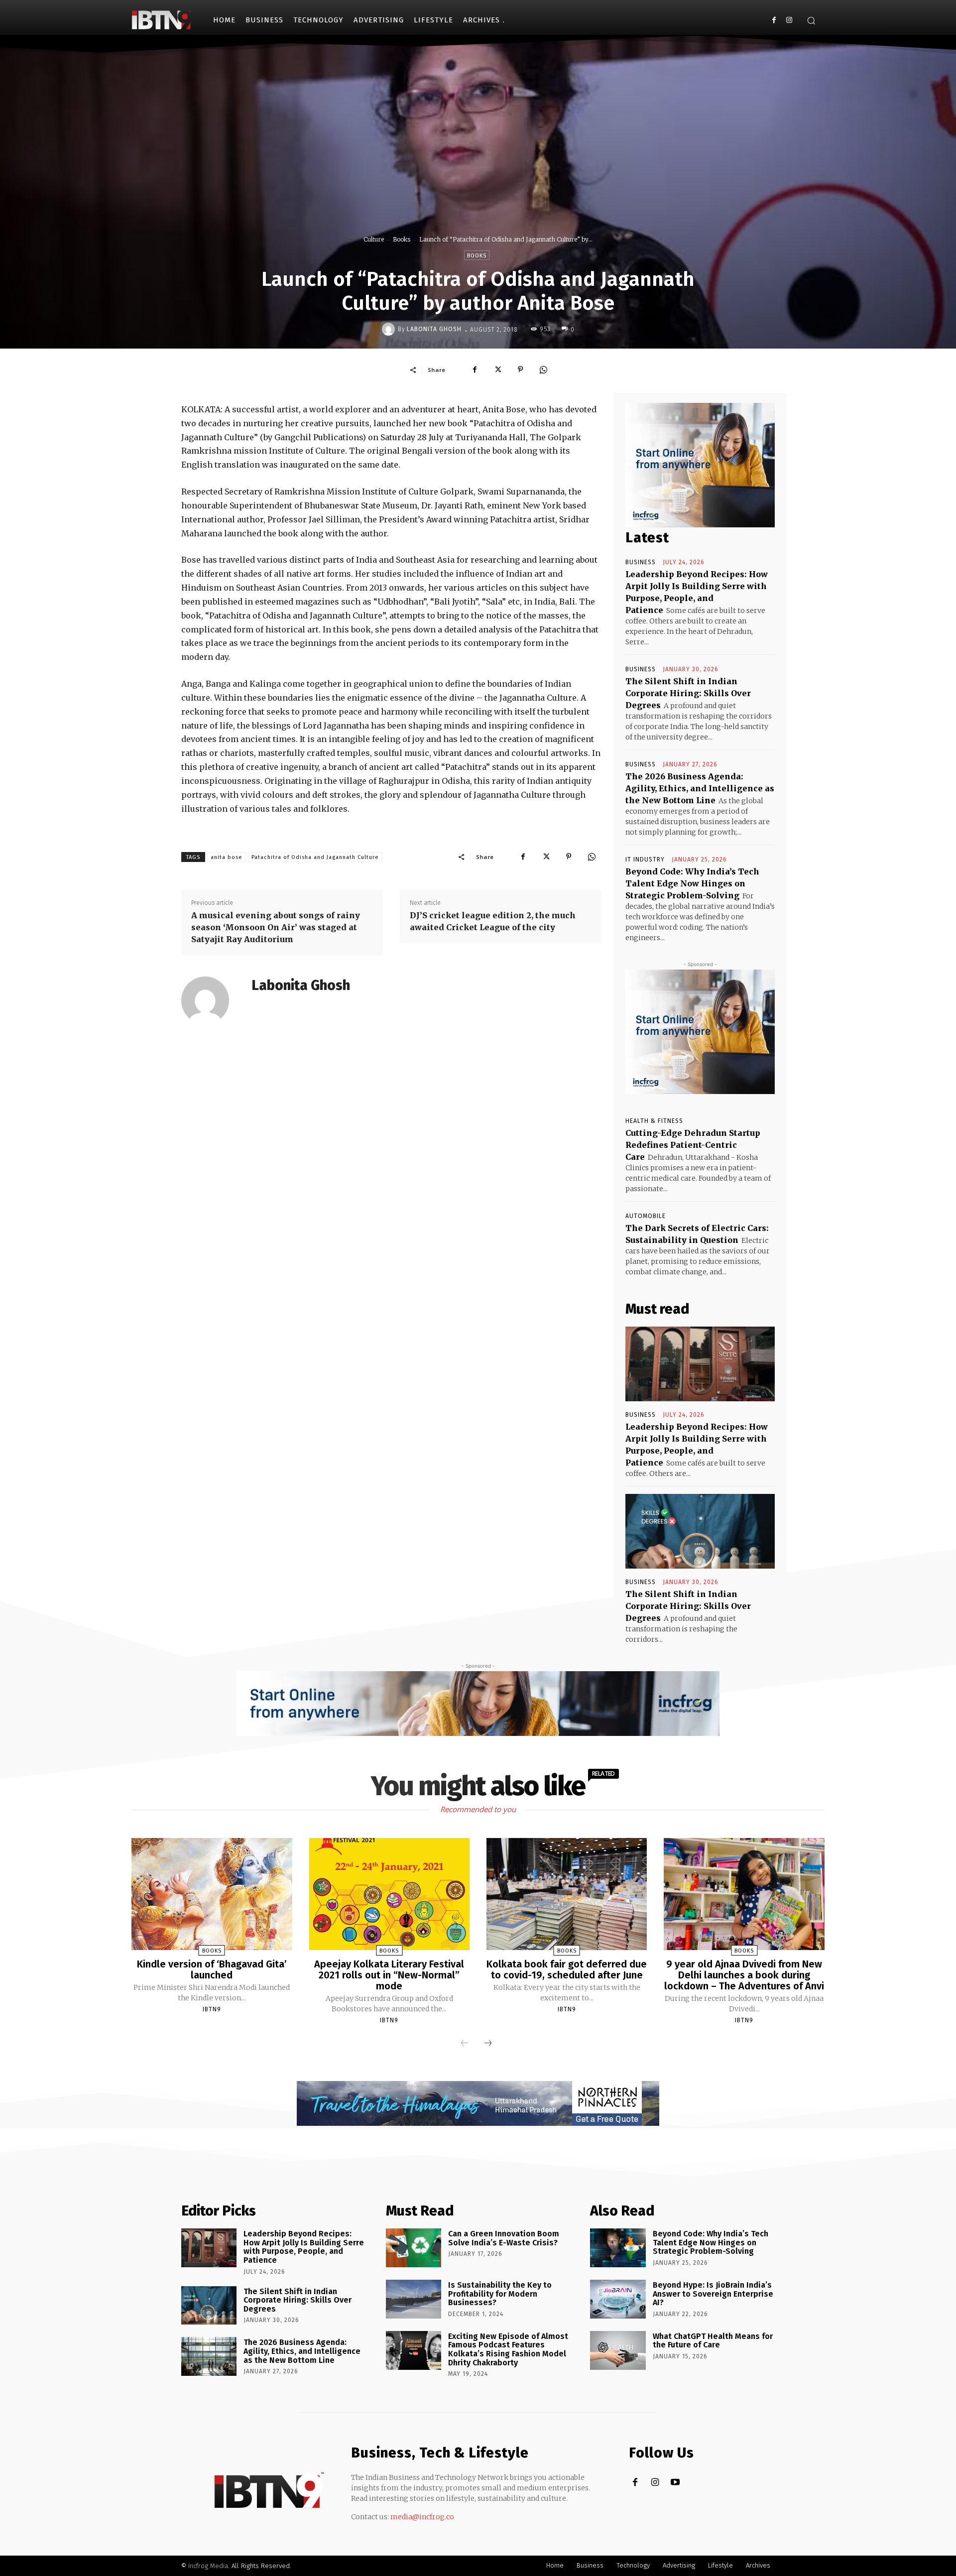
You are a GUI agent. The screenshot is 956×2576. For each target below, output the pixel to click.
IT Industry (645, 859)
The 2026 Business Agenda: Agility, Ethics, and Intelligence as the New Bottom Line (700, 788)
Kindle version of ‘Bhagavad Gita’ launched (212, 1969)
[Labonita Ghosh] (390, 329)
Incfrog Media (208, 2566)
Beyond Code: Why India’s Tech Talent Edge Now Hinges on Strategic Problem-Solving (692, 883)
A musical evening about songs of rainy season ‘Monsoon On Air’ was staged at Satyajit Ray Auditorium (276, 927)
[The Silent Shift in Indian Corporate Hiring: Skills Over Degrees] (700, 1531)
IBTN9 (212, 2009)
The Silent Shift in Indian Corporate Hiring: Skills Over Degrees (688, 693)
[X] (497, 369)
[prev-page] (465, 2044)
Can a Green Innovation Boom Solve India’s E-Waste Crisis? (504, 2238)
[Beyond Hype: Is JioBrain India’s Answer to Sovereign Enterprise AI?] (618, 2299)
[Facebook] (774, 20)
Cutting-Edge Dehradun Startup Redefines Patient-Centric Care (693, 1145)
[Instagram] (789, 20)
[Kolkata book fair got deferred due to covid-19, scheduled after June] (567, 1894)
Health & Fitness (654, 1121)
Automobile (646, 1216)
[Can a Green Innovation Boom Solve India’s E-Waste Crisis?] (414, 2248)
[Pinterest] (520, 369)
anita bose (227, 857)
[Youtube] (675, 2483)
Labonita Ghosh (434, 329)
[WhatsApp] (543, 369)
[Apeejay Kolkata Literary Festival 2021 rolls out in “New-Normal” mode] (389, 1894)
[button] (811, 20)
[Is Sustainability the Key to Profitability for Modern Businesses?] (414, 2299)
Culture (374, 239)
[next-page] (488, 2044)
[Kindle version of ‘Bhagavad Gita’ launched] (212, 1894)
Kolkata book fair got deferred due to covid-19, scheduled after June (567, 1969)
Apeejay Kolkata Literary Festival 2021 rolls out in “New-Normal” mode (389, 1975)
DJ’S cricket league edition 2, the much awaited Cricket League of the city (493, 921)
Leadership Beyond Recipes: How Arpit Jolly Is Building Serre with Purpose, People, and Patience (304, 2247)
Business (641, 562)
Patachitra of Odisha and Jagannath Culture (315, 857)
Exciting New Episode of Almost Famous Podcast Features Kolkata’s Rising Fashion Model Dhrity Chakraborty (508, 2349)
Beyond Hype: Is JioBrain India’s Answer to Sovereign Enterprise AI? (713, 2294)
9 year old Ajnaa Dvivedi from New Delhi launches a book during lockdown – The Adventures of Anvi (744, 1975)
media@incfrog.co (422, 2517)
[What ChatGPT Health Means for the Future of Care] (618, 2350)
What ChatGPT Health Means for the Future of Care (713, 2341)
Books (402, 239)
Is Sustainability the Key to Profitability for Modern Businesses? (500, 2294)
